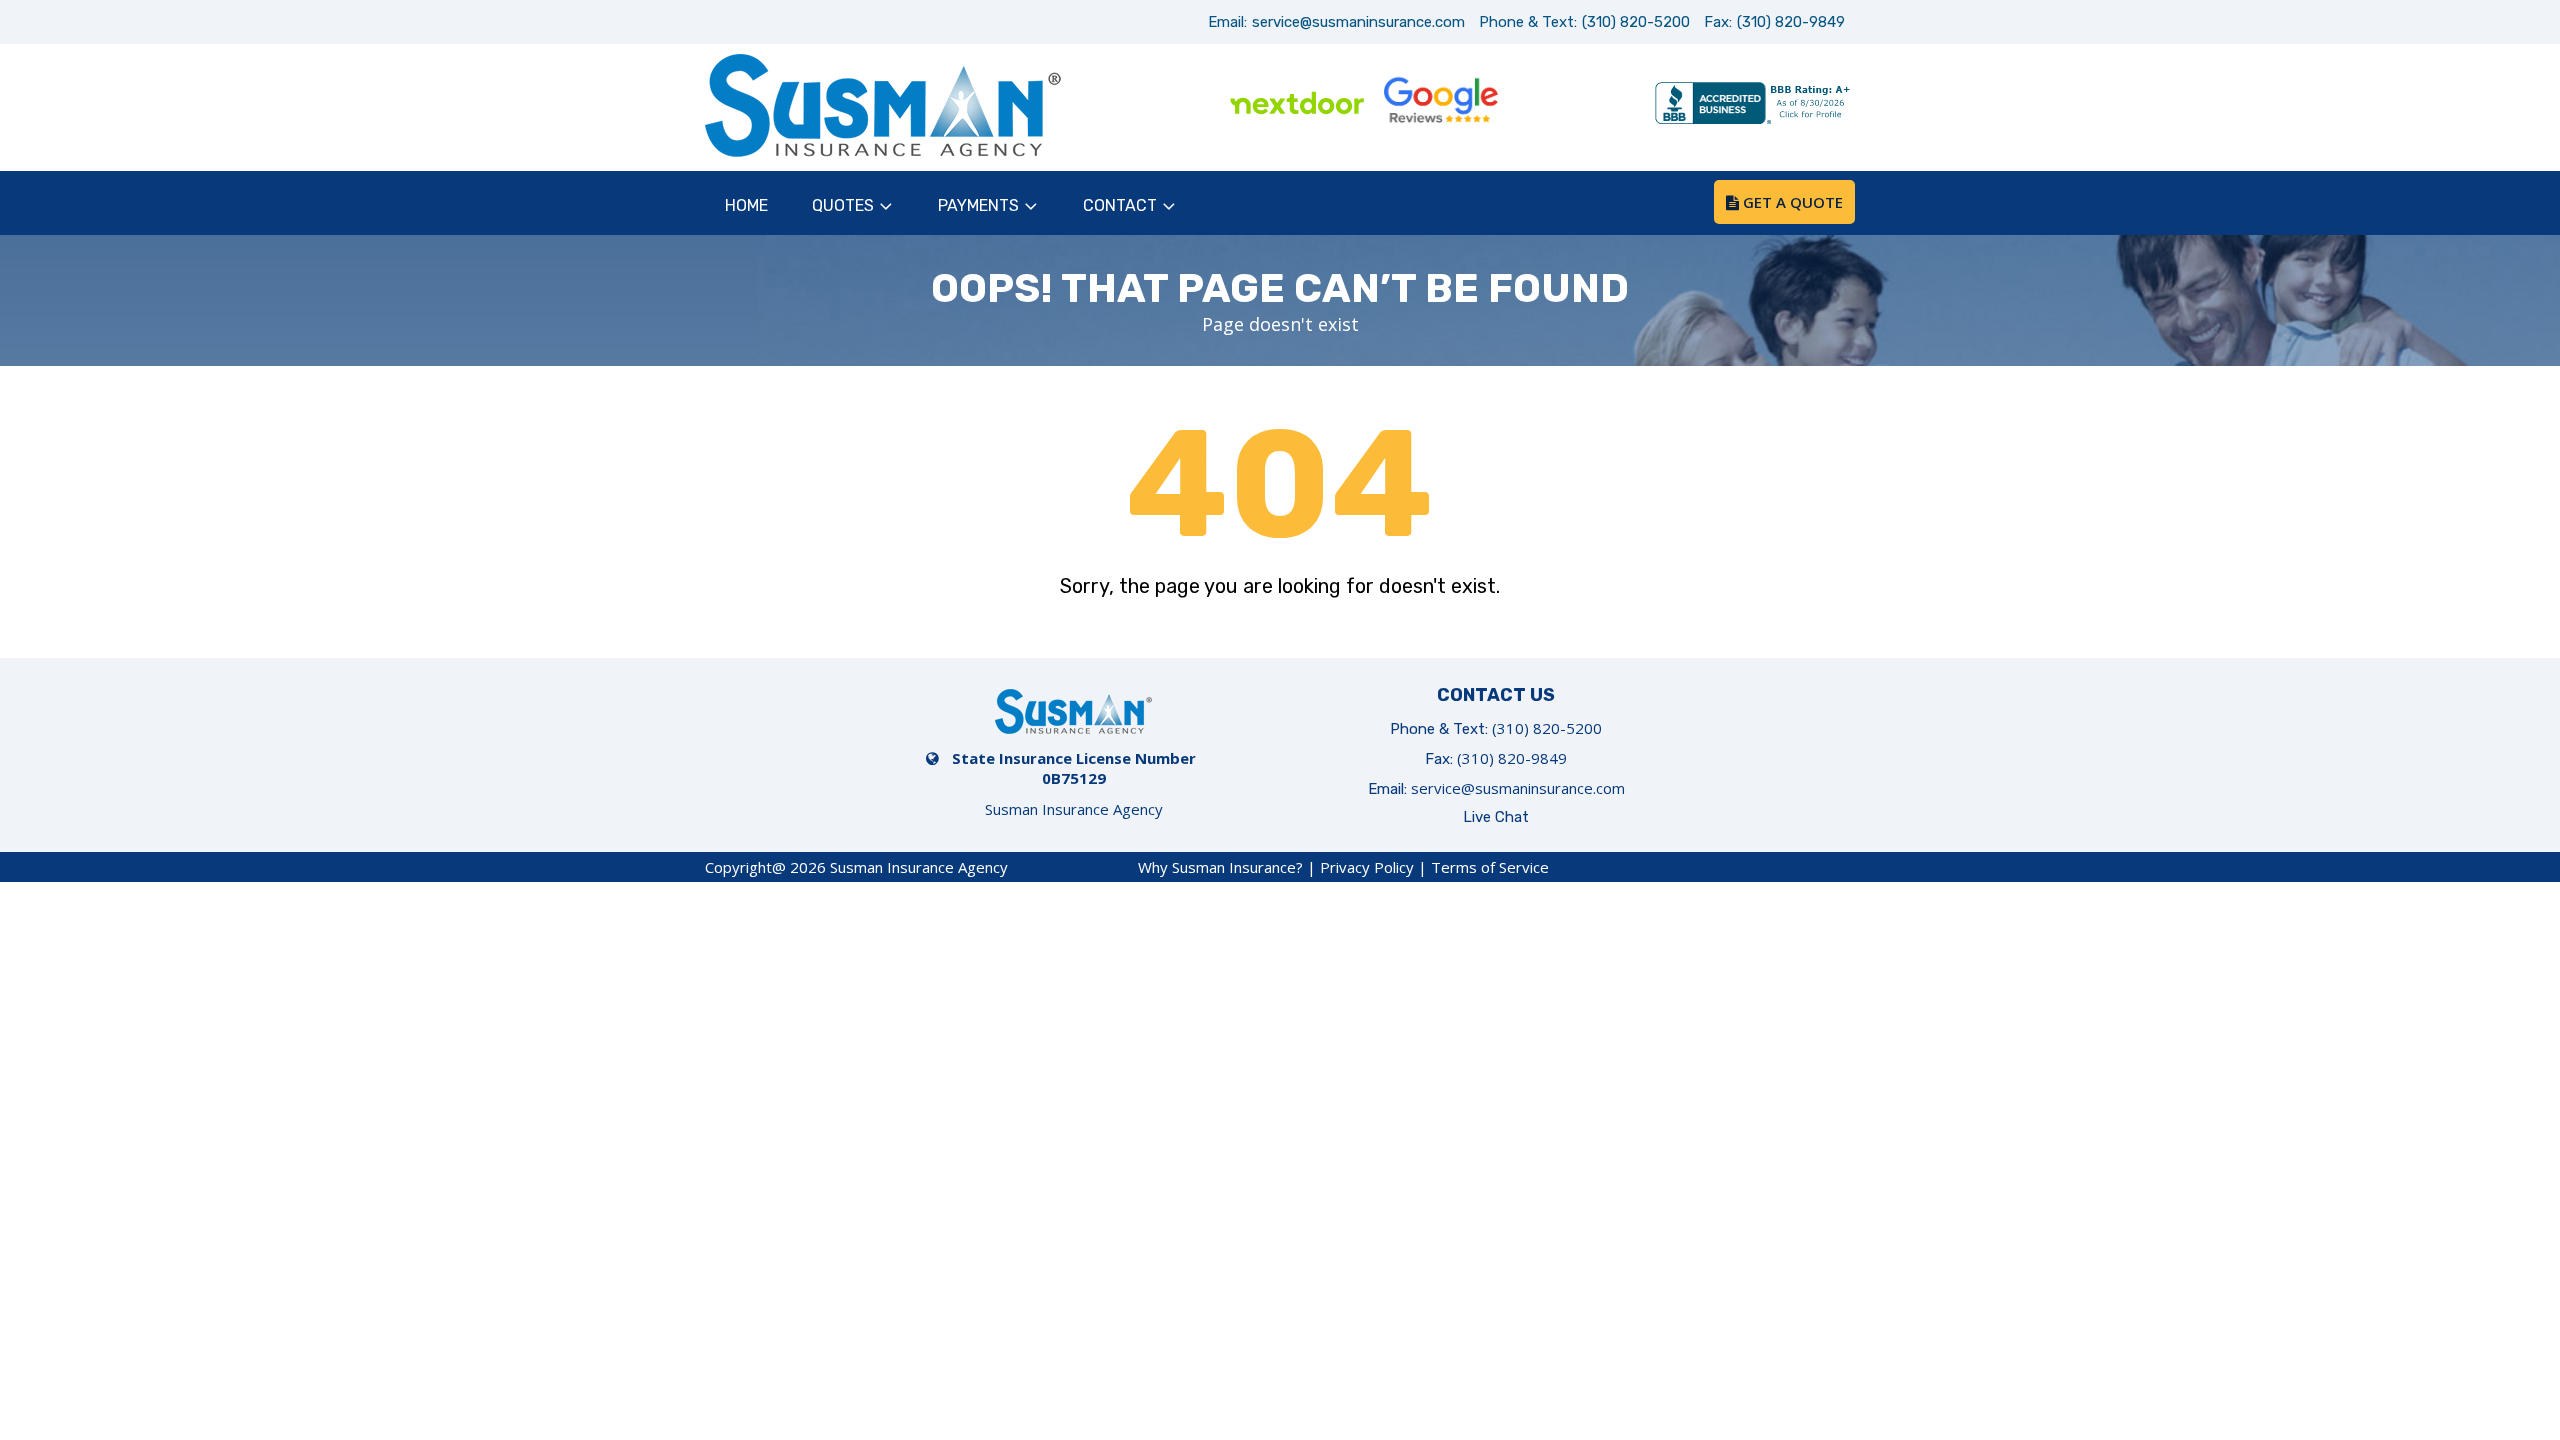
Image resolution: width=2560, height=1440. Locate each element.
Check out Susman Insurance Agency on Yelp (1583, 105)
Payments (978, 205)
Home (746, 205)
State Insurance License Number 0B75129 (1074, 768)
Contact (1120, 205)
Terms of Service (1490, 867)
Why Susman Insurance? (1220, 867)
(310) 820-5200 (1636, 22)
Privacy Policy (1367, 867)
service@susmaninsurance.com (1358, 22)
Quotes (843, 205)
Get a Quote (1791, 202)
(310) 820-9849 (1791, 22)
